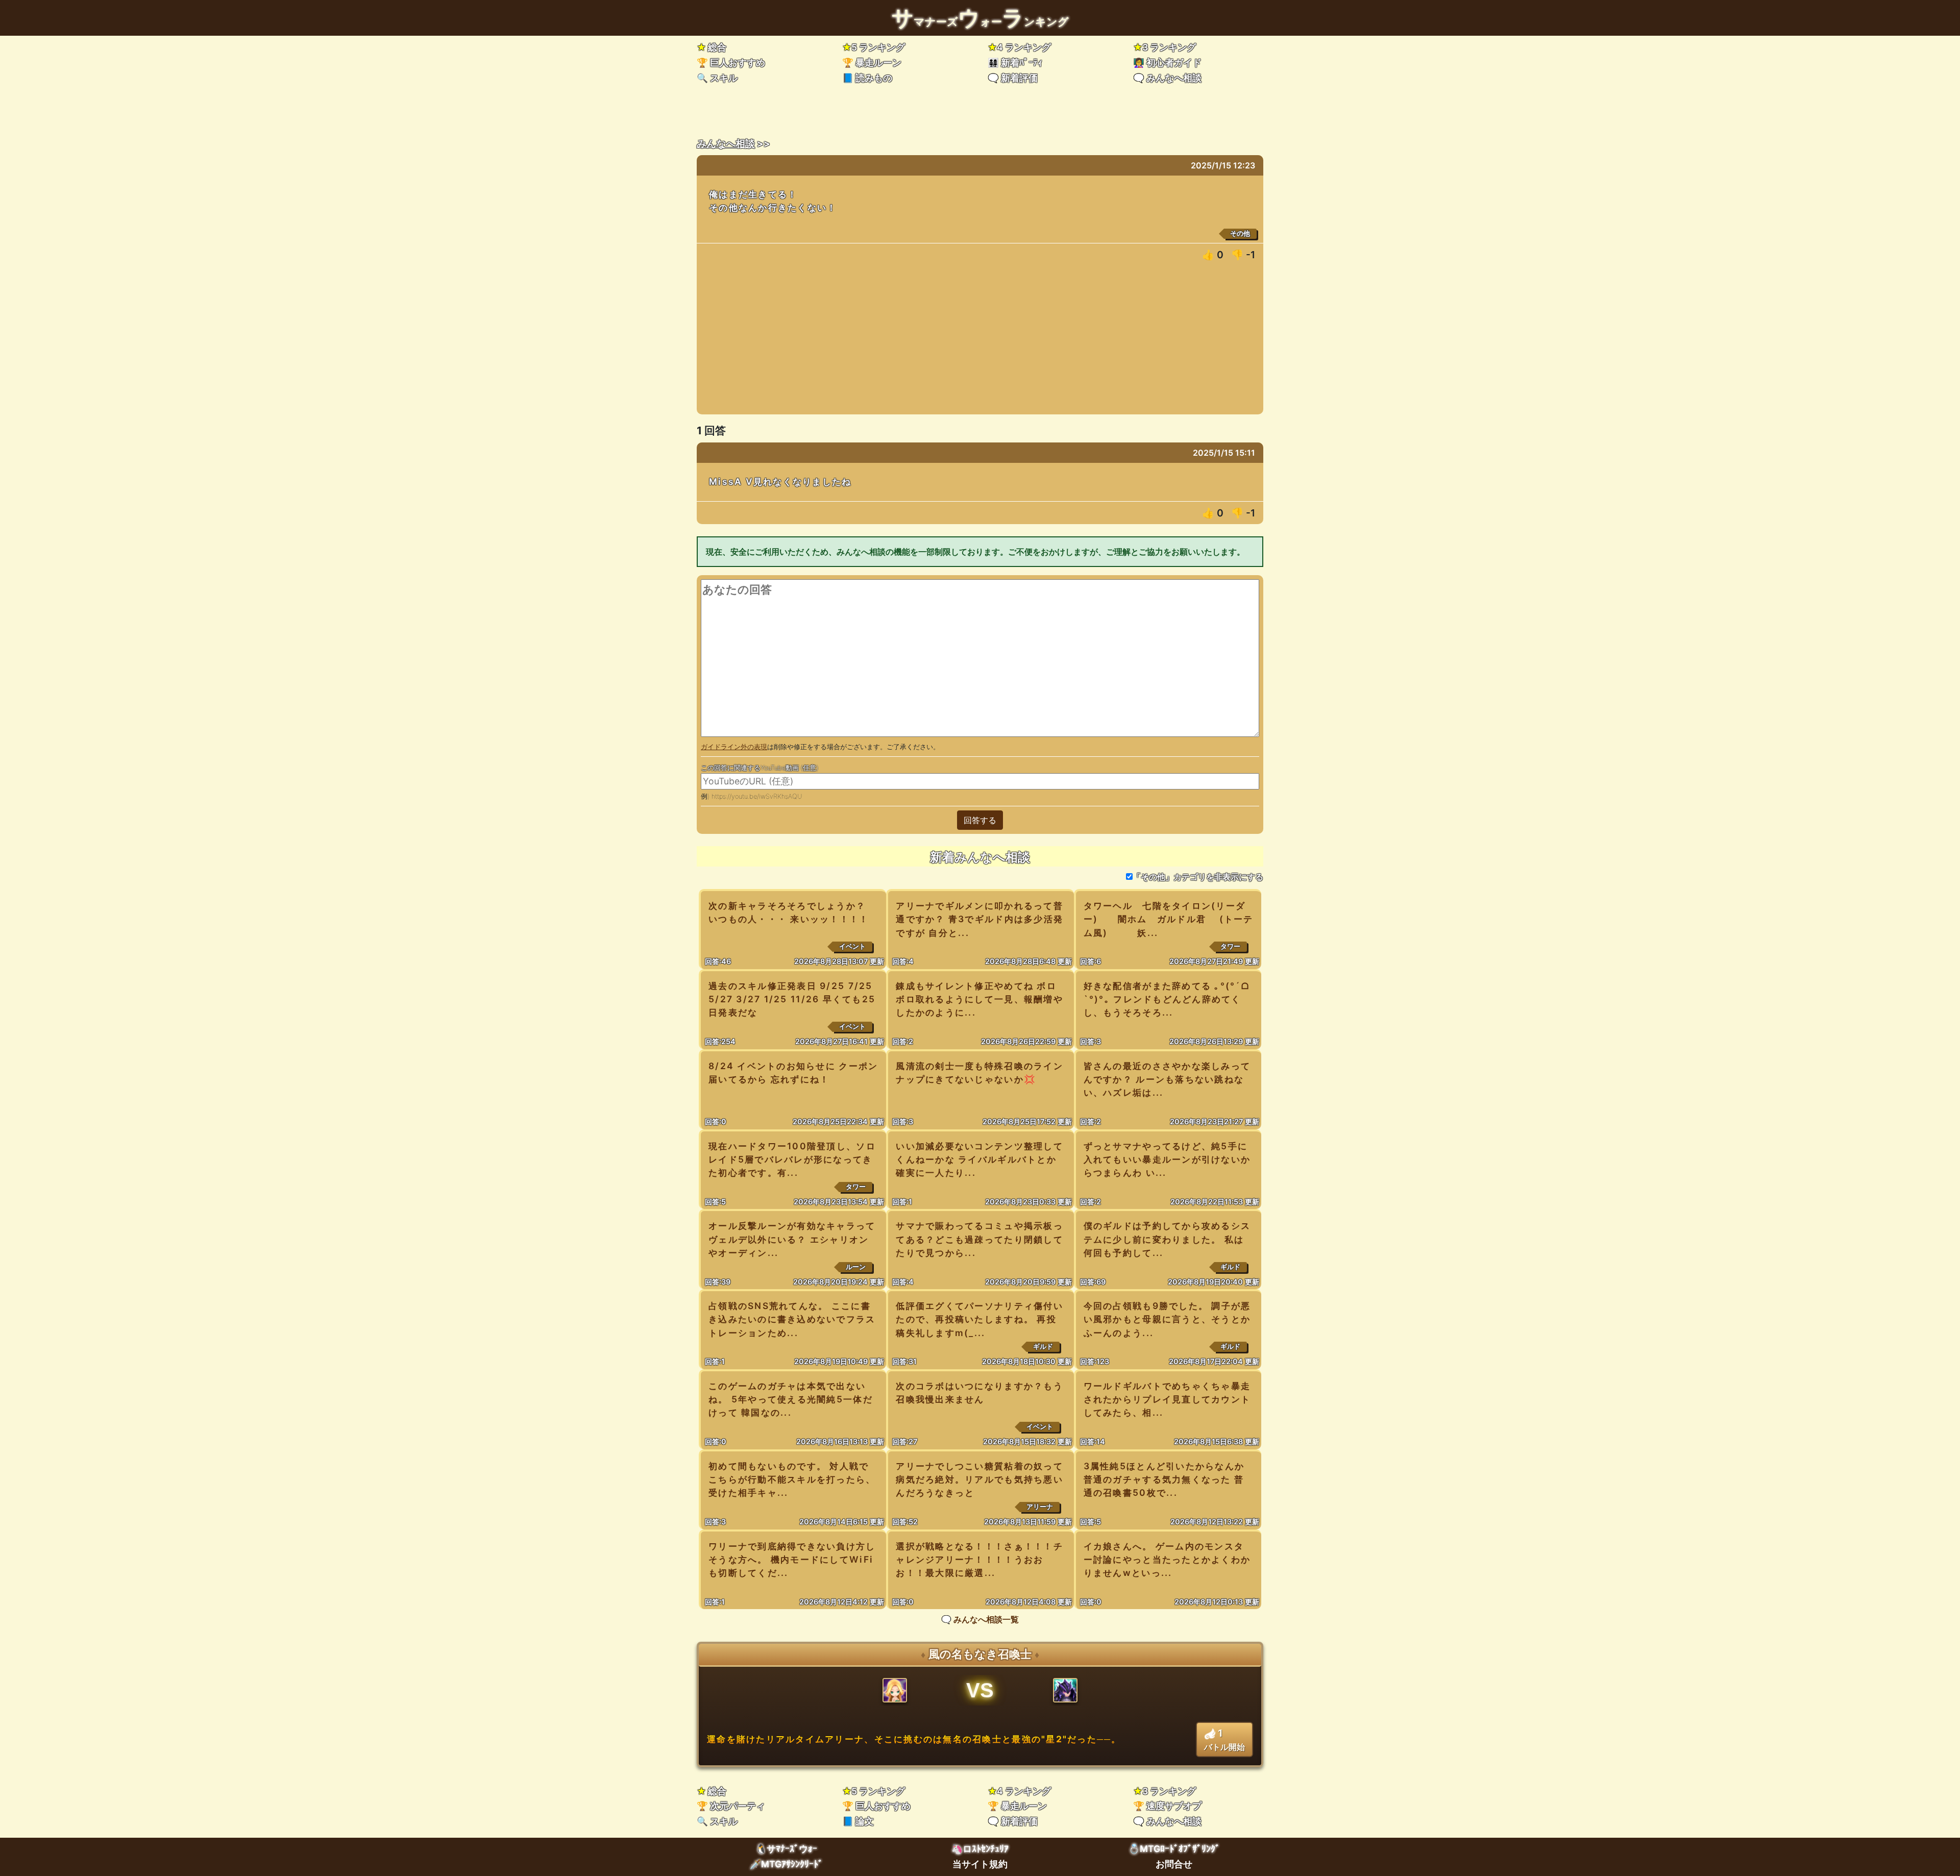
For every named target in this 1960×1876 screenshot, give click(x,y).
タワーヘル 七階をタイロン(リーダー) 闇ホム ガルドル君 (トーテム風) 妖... (1169, 919)
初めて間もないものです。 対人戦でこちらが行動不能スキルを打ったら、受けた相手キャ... (792, 1479)
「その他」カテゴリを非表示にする (1198, 877)
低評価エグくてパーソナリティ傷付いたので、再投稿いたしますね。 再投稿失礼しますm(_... (979, 1319)
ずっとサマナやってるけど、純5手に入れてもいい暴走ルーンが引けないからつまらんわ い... (1167, 1159)
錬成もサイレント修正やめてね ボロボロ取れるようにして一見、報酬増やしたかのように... (979, 999)
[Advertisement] (980, 343)
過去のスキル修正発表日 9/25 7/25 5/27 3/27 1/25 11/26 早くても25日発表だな (792, 999)
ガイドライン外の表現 (734, 747)
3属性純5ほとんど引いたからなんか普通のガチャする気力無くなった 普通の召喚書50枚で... (1164, 1479)
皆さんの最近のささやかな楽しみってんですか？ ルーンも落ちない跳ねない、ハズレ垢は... (1167, 1079)
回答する (980, 820)
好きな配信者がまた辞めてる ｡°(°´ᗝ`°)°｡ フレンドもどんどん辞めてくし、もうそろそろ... (1167, 999)
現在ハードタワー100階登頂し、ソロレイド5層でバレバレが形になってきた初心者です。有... (792, 1159)
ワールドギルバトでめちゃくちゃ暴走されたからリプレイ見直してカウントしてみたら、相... (1167, 1399)
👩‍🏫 (1167, 63)
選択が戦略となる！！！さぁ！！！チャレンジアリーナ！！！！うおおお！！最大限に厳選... (979, 1559)
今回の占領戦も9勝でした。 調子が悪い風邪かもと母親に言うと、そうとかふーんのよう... (1167, 1319)
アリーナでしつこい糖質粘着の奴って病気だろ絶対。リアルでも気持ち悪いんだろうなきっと (979, 1479)
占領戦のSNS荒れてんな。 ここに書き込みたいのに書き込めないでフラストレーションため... (792, 1319)
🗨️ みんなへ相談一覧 (980, 1619)
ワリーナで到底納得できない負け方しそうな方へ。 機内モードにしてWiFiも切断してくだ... (792, 1559)
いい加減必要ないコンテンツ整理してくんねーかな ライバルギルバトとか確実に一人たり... (979, 1159)
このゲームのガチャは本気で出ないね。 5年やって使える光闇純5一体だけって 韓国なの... (791, 1399)
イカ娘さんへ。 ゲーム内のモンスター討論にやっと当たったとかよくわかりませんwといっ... (1167, 1559)
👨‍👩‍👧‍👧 (1015, 63)
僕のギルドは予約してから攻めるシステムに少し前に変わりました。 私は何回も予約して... (1167, 1239)
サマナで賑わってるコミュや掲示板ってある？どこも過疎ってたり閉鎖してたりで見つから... (979, 1239)
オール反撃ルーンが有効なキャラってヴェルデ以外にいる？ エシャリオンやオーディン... (792, 1239)
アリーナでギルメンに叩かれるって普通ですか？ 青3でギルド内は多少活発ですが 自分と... (979, 919)
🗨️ (1013, 78)
